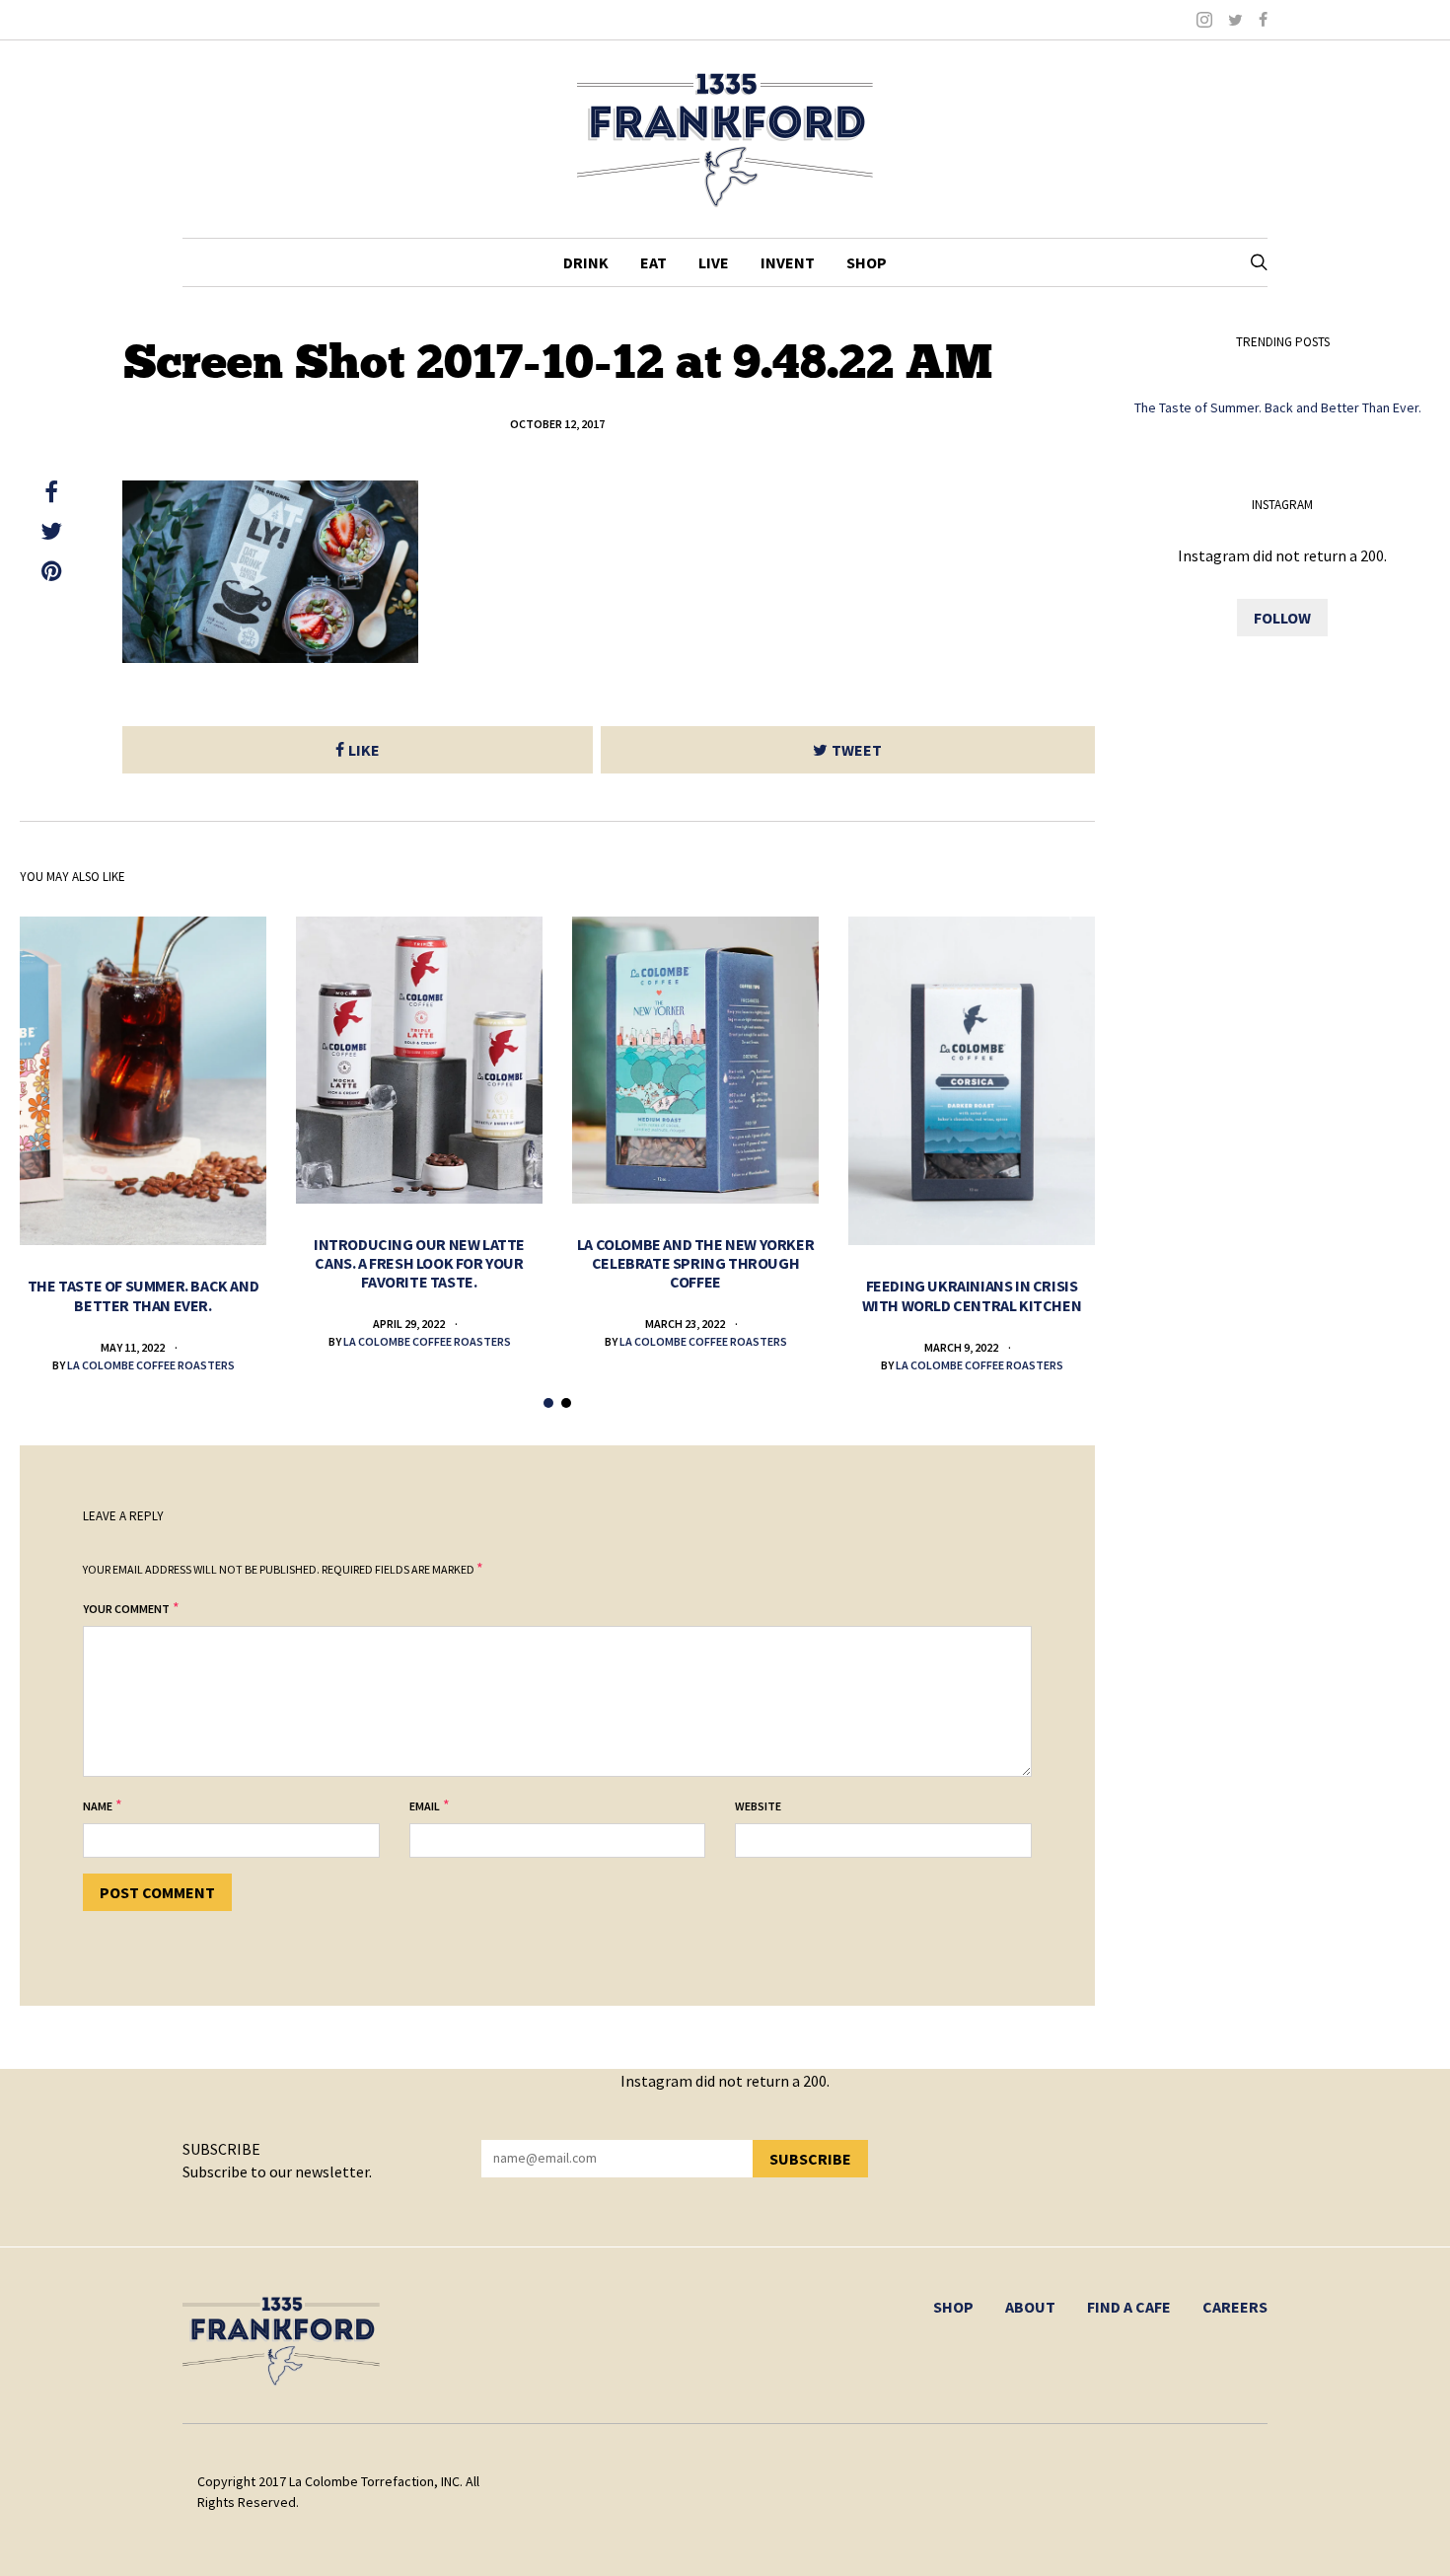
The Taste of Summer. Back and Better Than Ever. (143, 1295)
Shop (867, 262)
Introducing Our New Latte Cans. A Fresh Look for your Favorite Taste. (419, 1263)
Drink (586, 262)
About (1030, 2307)
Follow (1282, 618)
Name (98, 1806)
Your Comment (126, 1609)
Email (425, 1806)
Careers (1235, 2307)
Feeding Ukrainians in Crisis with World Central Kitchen (972, 1295)
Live (714, 262)
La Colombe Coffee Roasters (151, 1365)
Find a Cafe (1129, 2307)
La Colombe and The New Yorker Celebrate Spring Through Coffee (695, 1263)
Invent (788, 262)
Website (758, 1806)
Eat (653, 262)
